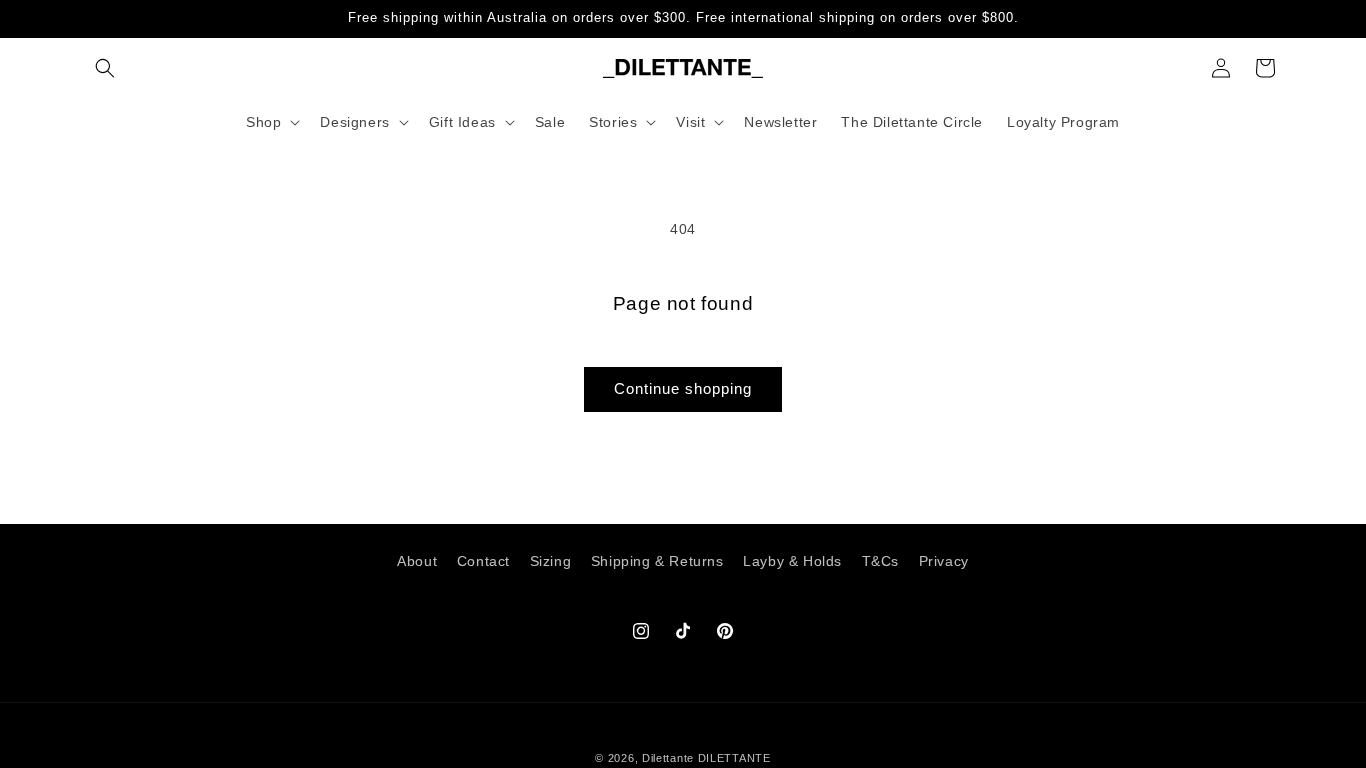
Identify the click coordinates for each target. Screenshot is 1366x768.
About (417, 561)
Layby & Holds (792, 561)
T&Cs (880, 561)
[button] (105, 68)
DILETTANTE (734, 758)
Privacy (944, 561)
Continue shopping (683, 388)
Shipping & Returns (657, 561)
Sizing (551, 561)
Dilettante (668, 758)
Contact (483, 561)
